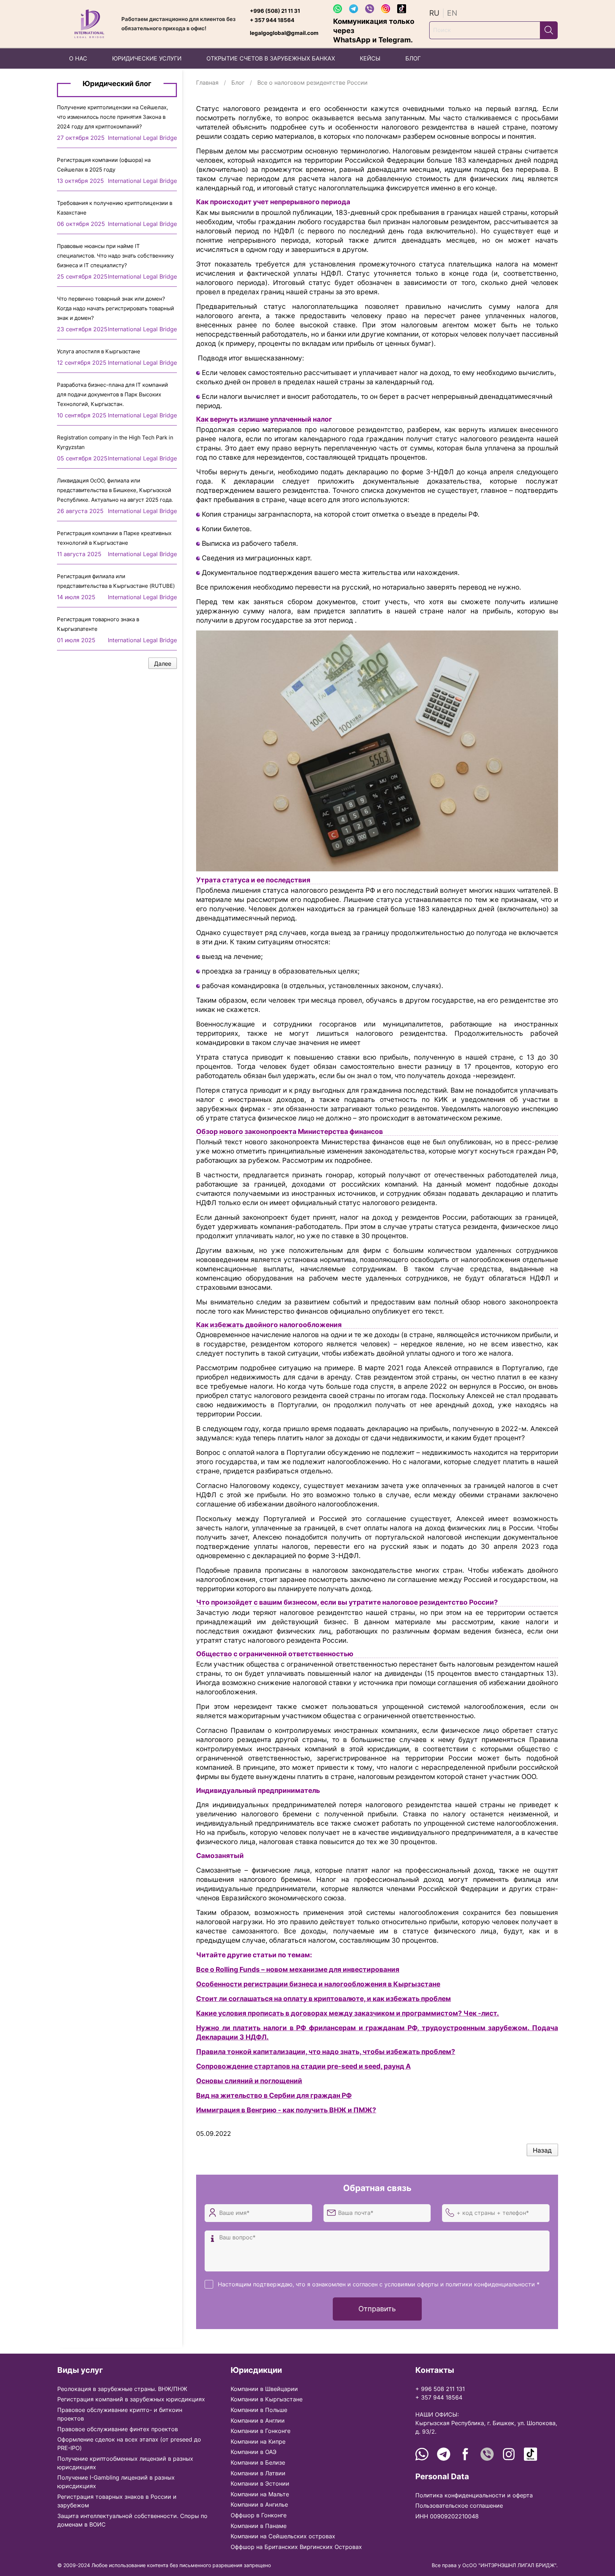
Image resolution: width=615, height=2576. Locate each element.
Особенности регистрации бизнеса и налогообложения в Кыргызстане (318, 1984)
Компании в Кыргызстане (267, 2399)
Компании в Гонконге (261, 2431)
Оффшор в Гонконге (259, 2515)
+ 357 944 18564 (272, 20)
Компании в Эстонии (260, 2483)
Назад (542, 2150)
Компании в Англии (258, 2421)
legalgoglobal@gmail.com (284, 33)
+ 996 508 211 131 (440, 2389)
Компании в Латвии (258, 2473)
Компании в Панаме (259, 2526)
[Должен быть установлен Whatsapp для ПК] (340, 8)
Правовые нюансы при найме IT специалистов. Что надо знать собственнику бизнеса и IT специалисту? (115, 256)
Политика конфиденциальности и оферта (474, 2495)
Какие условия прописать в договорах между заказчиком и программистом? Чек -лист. (348, 2013)
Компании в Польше (259, 2410)
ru (434, 13)
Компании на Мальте (260, 2494)
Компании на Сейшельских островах (283, 2536)
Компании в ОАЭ (254, 2452)
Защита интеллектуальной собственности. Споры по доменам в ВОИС (132, 2520)
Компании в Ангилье (259, 2504)
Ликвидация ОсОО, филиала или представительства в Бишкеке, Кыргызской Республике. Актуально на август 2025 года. (115, 490)
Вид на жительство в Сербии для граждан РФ (274, 2095)
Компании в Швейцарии (264, 2389)
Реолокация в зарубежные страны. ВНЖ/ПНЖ (122, 2389)
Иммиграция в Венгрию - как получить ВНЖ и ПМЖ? (286, 2110)
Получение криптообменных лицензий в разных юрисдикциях (125, 2463)
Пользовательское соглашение (459, 2506)
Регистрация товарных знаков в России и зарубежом (117, 2501)
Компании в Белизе (258, 2462)
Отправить (377, 2309)
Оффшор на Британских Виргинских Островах (296, 2547)
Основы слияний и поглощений (249, 2081)
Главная (207, 83)
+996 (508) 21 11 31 (275, 11)
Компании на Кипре (258, 2442)
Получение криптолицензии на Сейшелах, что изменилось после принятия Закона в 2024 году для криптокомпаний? (112, 117)
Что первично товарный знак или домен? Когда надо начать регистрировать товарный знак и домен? (115, 308)
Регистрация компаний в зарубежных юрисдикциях (131, 2399)
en (452, 13)
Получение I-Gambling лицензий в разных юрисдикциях (116, 2482)
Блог (238, 83)
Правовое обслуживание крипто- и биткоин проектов (120, 2414)
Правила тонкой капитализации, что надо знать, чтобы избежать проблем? (326, 2052)
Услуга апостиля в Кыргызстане (99, 351)
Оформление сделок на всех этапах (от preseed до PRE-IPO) (129, 2444)
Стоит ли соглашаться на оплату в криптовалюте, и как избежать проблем (324, 1999)
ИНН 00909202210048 (447, 2516)
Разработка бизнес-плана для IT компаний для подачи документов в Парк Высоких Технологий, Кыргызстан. (112, 394)
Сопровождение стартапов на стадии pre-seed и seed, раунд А (303, 2066)
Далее (163, 664)
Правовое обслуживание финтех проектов (118, 2429)
